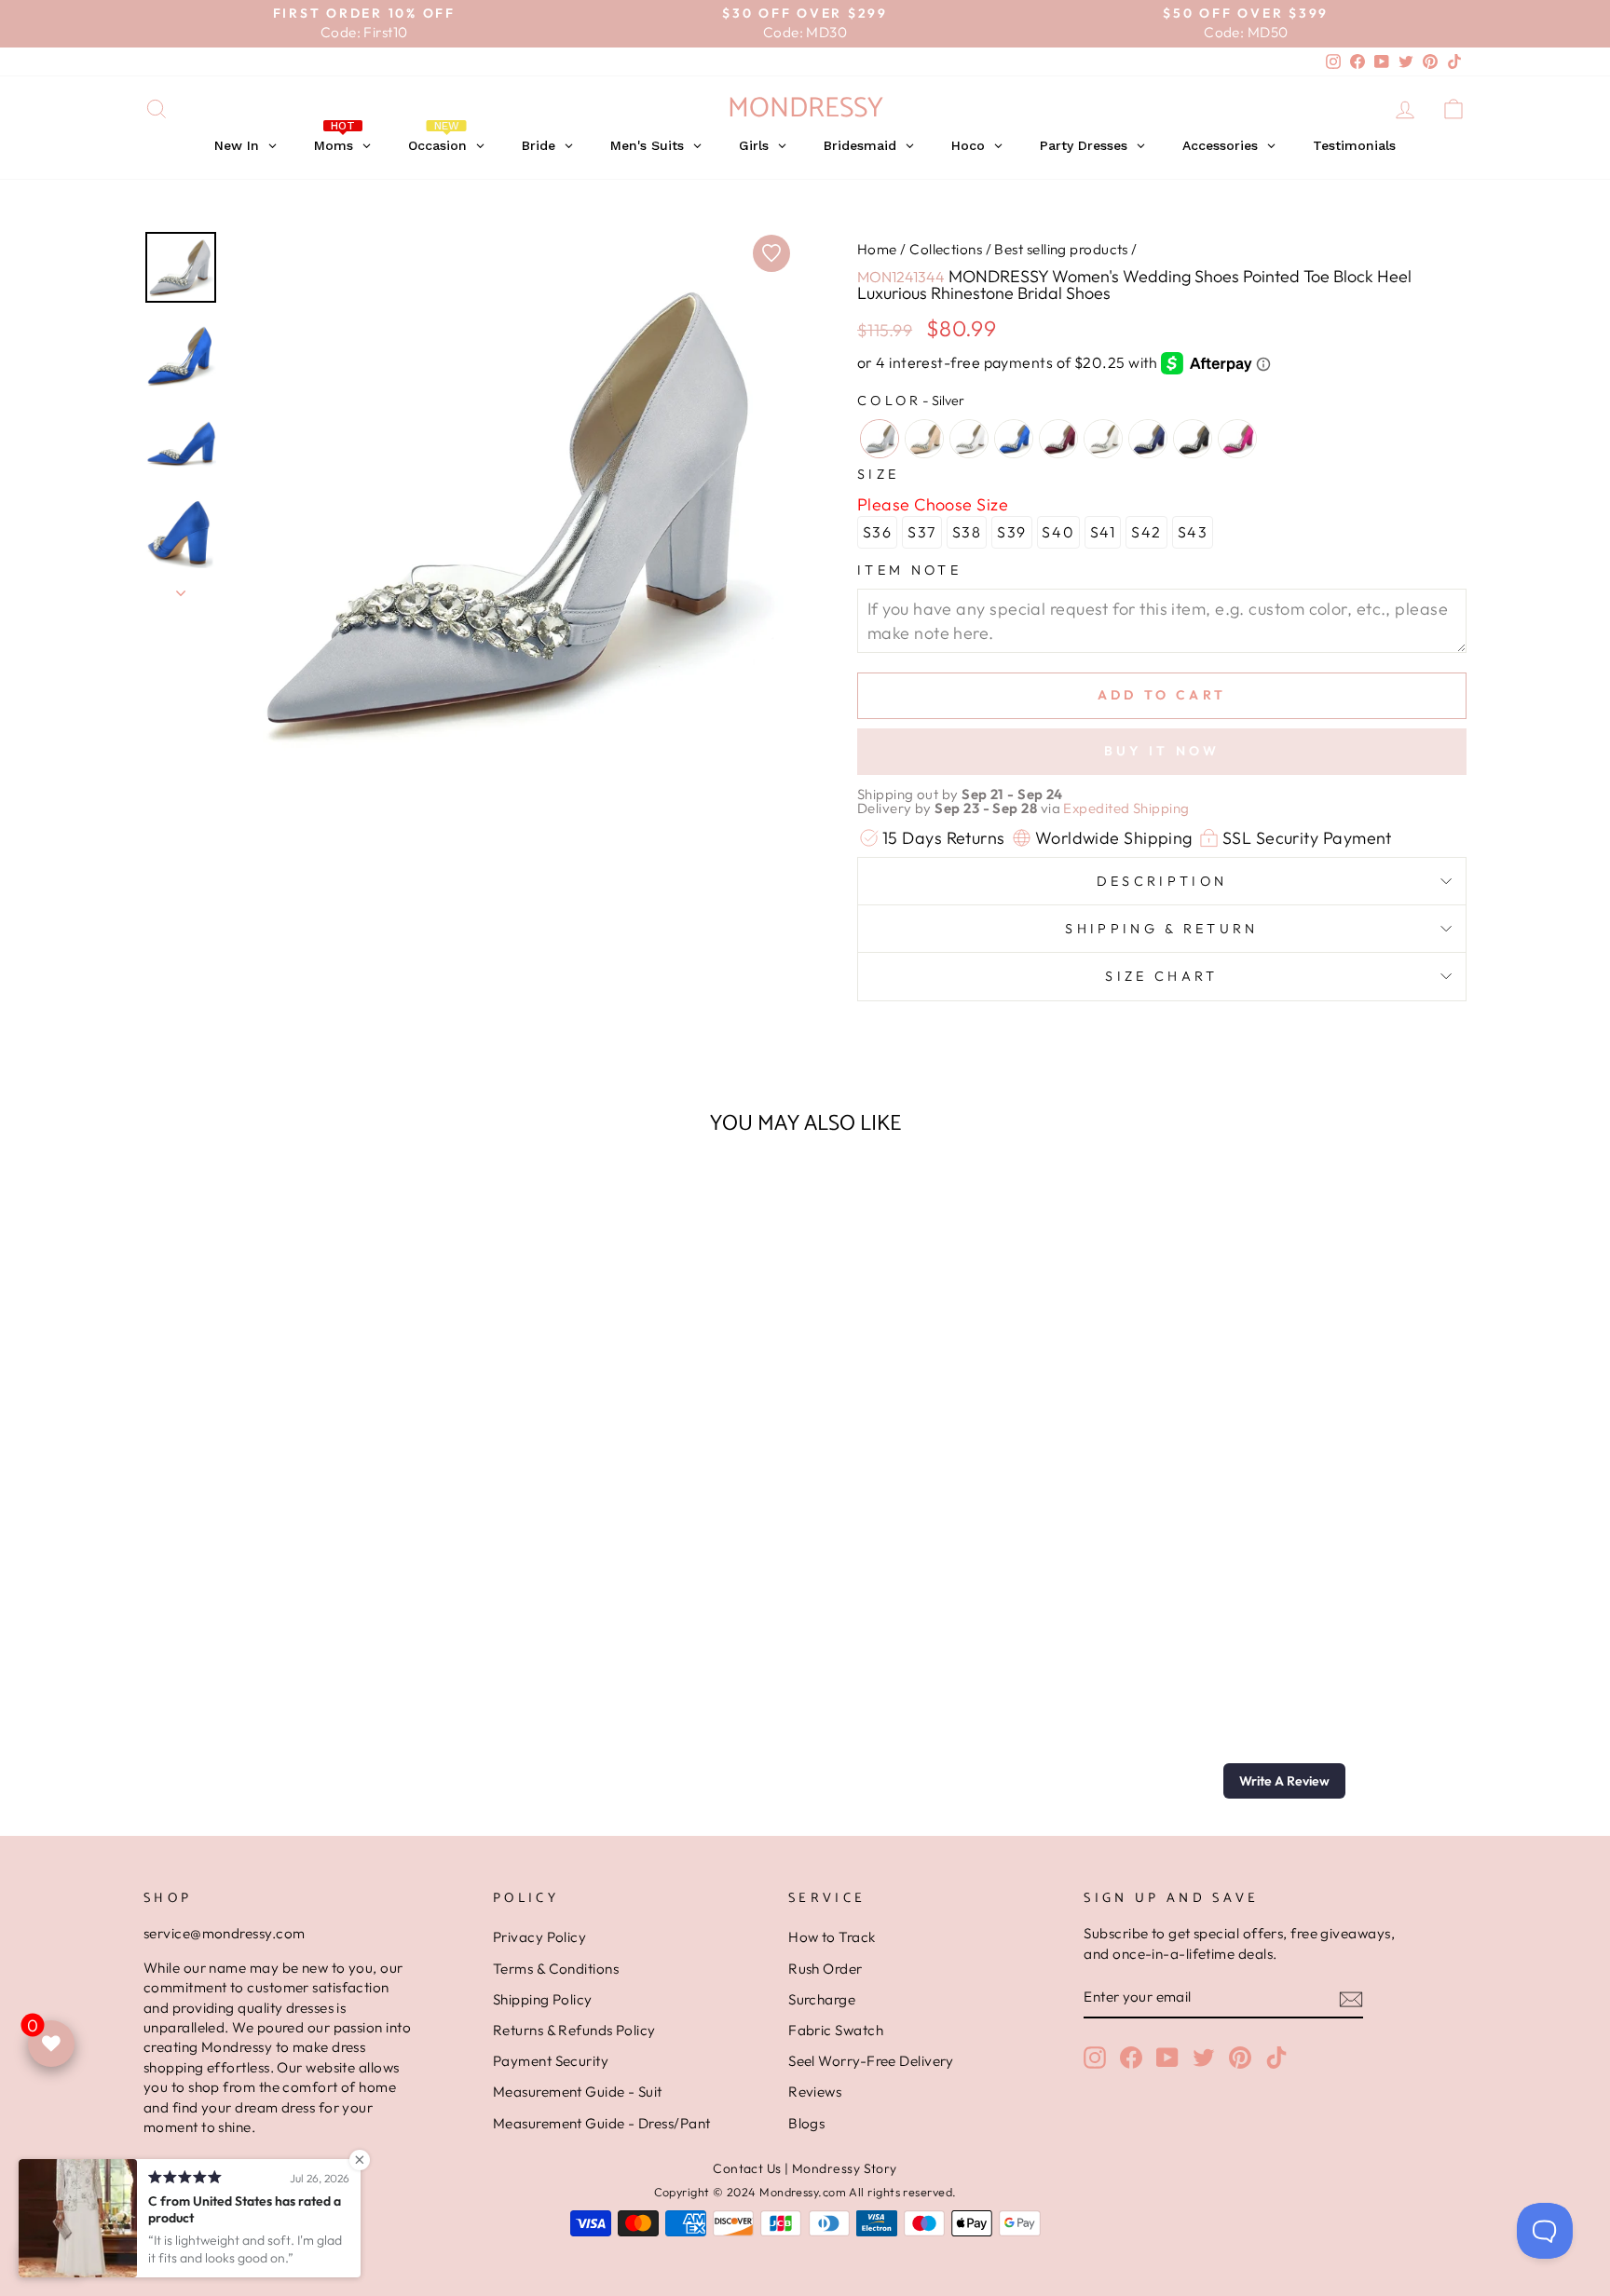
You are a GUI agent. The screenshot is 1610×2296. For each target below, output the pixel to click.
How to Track (832, 1937)
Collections (946, 249)
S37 (922, 532)
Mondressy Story (845, 2168)
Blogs (806, 2123)
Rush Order (825, 1969)
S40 (1058, 532)
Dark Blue (1148, 439)
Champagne (924, 439)
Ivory (1103, 439)
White (969, 439)
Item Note (909, 570)
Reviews (815, 2092)
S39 (1012, 532)
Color (911, 401)
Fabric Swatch (836, 2030)
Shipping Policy (543, 1999)
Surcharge (822, 1999)
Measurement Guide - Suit (578, 2092)
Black (1193, 439)
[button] (1284, 1781)
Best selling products (1061, 249)
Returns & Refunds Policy (574, 2030)
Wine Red (1058, 439)
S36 (878, 532)
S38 (967, 532)
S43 (1193, 532)
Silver (880, 439)
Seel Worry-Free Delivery (871, 2061)
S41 (1103, 532)
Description (1162, 881)
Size (878, 474)
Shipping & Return (1161, 929)
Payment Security (551, 2061)
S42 (1146, 532)
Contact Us (747, 2168)
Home (877, 249)
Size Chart (1161, 976)
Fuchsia (1237, 439)
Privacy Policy (539, 1937)
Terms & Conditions (556, 1969)
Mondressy (805, 109)
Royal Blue (1014, 439)
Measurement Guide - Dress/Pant (602, 2123)
